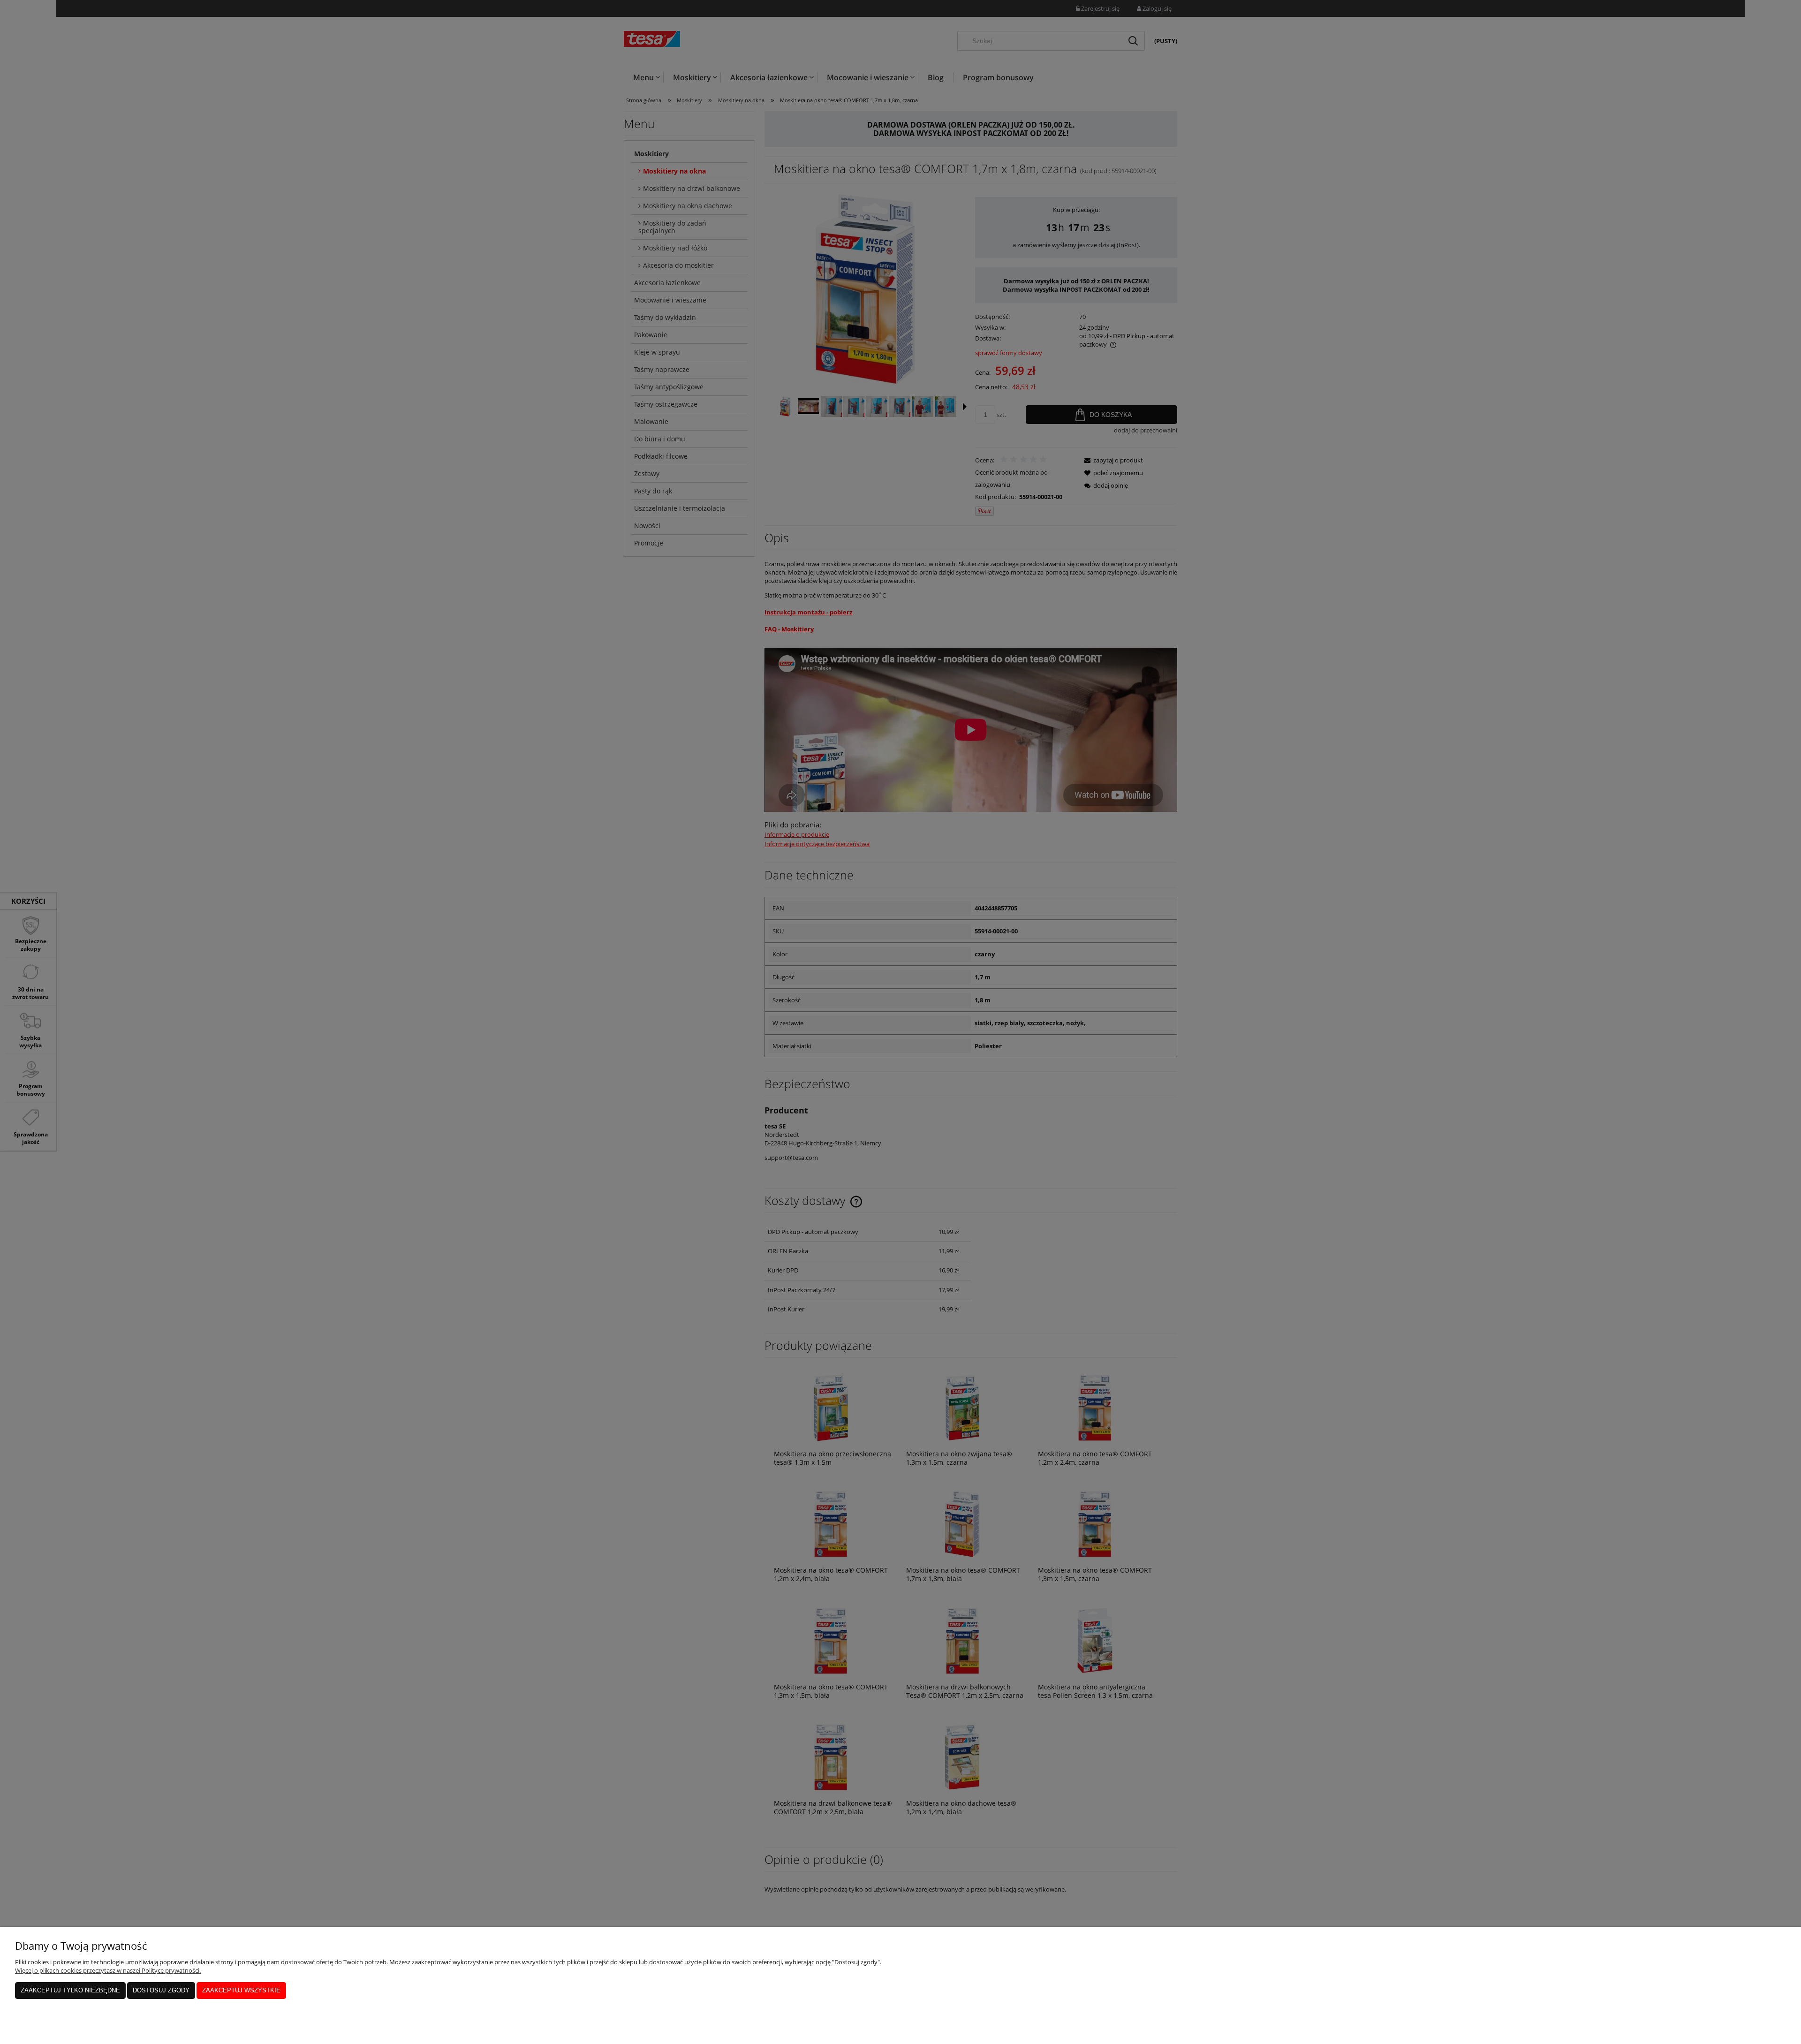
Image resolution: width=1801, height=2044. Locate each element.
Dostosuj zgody (161, 1990)
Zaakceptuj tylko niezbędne (70, 1990)
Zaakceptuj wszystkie (241, 1990)
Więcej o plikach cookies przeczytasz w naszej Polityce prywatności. (108, 1970)
